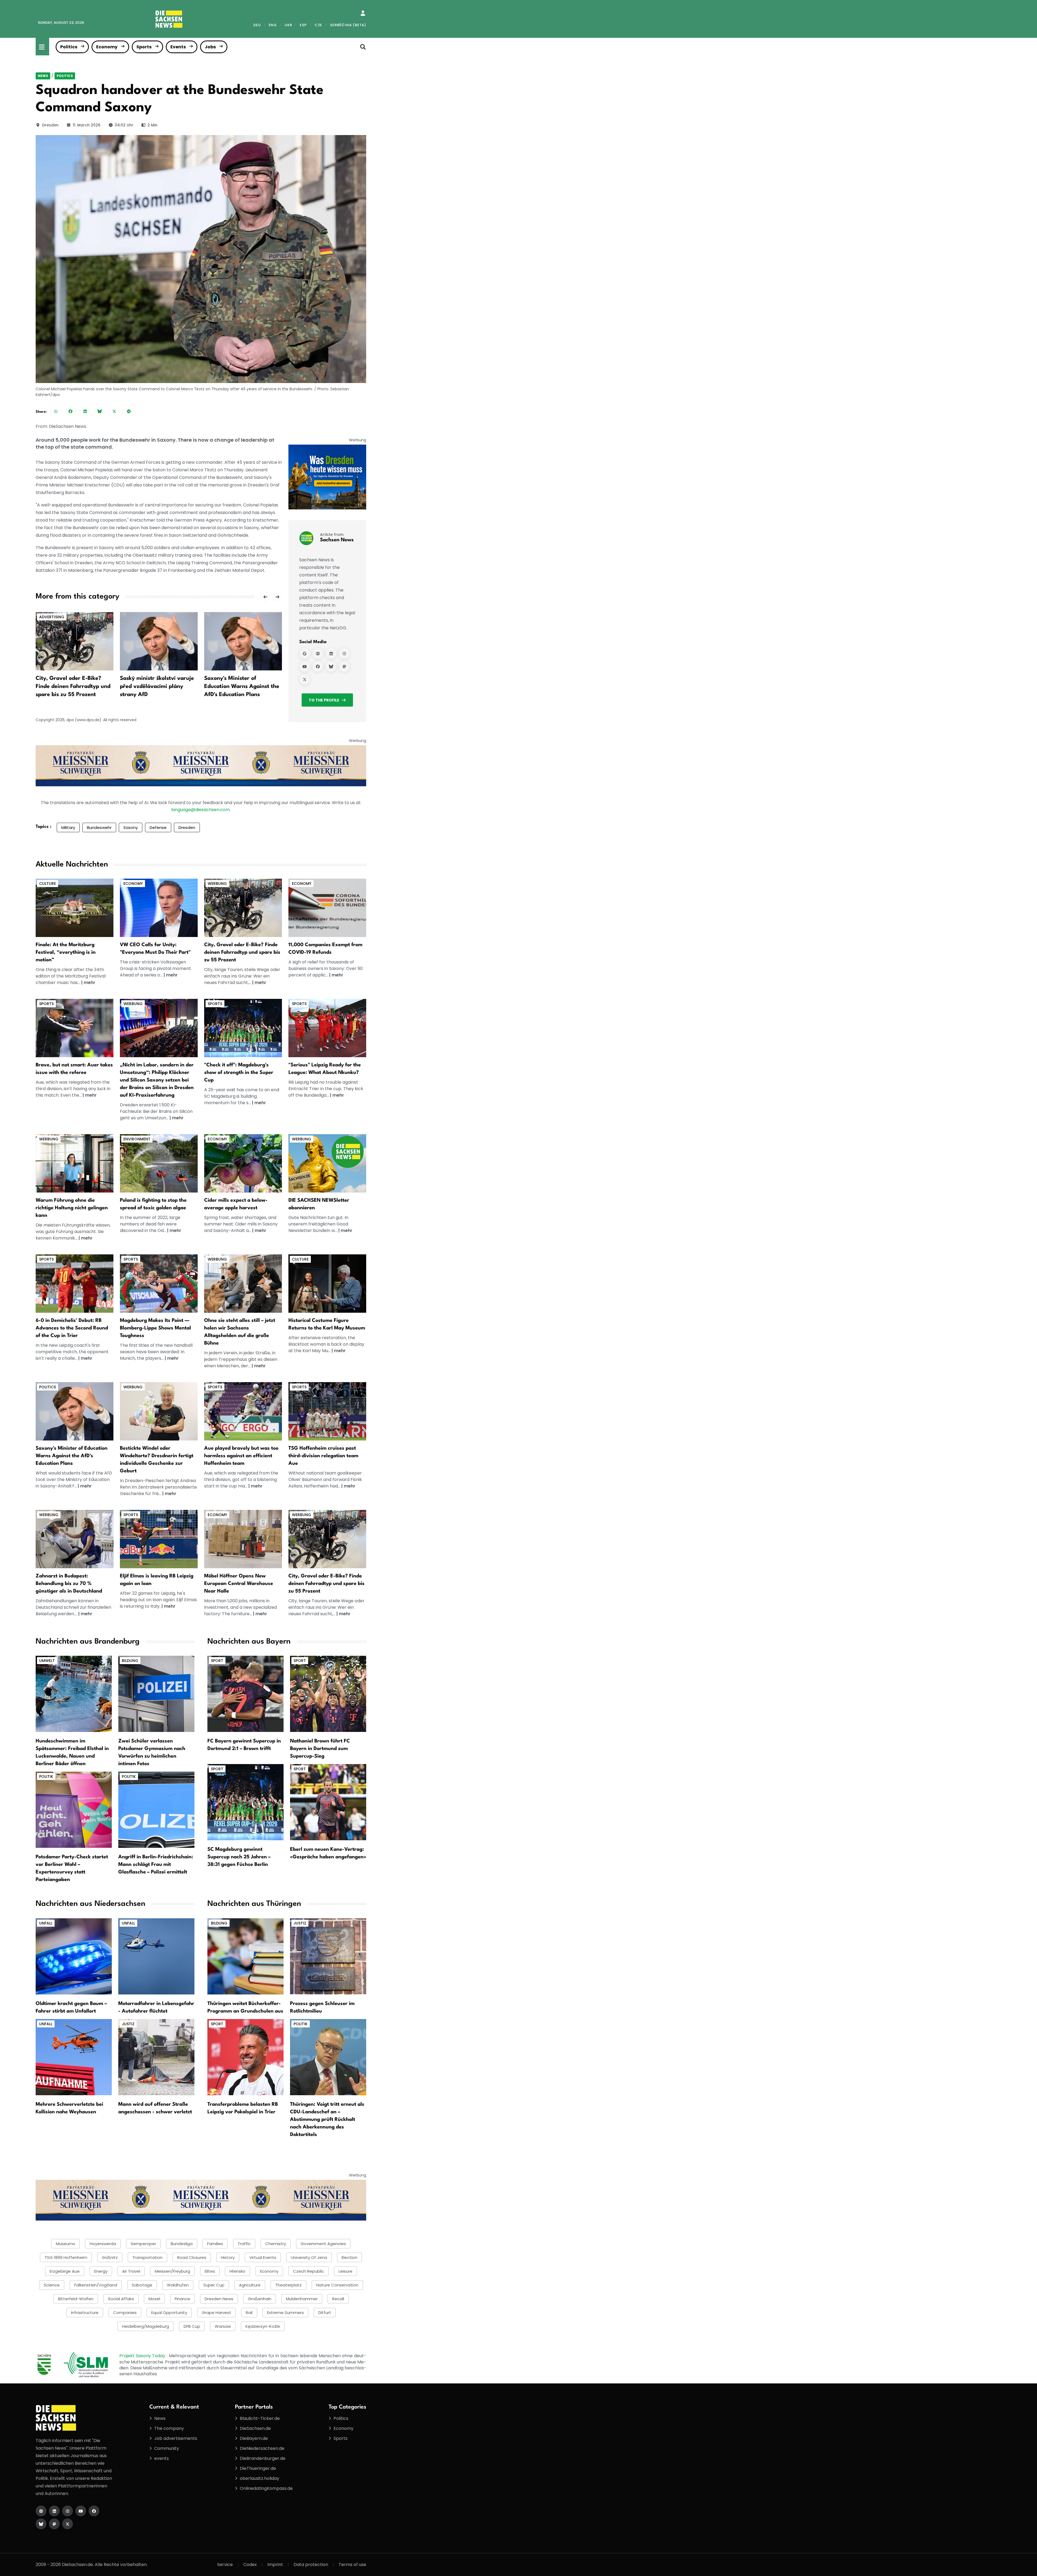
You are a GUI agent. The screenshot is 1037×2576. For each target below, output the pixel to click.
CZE (318, 25)
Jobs (210, 47)
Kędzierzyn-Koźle (263, 2326)
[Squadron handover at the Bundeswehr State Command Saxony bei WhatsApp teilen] (56, 411)
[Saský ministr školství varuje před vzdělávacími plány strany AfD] (159, 641)
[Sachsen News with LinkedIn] (331, 653)
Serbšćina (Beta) (348, 25)
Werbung (217, 884)
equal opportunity (169, 2313)
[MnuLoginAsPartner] (363, 13)
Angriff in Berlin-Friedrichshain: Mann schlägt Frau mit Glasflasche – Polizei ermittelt (156, 1865)
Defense (158, 827)
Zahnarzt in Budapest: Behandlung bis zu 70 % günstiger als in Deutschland (69, 1584)
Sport (217, 1661)
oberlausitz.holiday (260, 2478)
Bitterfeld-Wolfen (76, 2299)
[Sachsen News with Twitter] (305, 679)
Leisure (346, 2271)
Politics (69, 47)
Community (167, 2448)
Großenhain (260, 2299)
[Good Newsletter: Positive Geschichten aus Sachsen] (327, 1163)
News (43, 76)
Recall (338, 2299)
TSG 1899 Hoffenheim (66, 2257)
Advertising (52, 617)
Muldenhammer (302, 2299)
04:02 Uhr (124, 125)
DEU (257, 25)
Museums (65, 2244)
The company (169, 2428)
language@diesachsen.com (201, 810)
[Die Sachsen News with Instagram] (68, 2511)
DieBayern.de (254, 2438)
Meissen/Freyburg (172, 2271)
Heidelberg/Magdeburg (146, 2326)
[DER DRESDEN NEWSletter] (327, 477)
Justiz (128, 2024)
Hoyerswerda (103, 2244)
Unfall (46, 1923)
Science (52, 2285)
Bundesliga (182, 2244)
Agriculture (250, 2285)
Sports (144, 47)
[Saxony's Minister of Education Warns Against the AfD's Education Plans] (243, 641)
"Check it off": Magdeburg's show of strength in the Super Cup (239, 1073)
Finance (182, 2299)
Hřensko (238, 2271)
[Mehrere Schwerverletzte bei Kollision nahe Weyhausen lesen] (74, 2057)
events (161, 2458)
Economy (107, 47)
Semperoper (143, 2244)
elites (210, 2271)
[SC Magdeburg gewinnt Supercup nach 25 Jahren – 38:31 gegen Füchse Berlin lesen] (245, 1802)
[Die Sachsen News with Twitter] (68, 2524)
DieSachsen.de (255, 2428)
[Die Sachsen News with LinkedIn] (54, 2511)
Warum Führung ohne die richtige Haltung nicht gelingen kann (72, 1208)
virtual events (263, 2257)
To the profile (324, 700)
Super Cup (214, 2285)
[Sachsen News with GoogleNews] (305, 653)
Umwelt (47, 1661)
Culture (48, 884)
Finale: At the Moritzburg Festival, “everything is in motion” (66, 952)
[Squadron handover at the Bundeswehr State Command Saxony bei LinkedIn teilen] (85, 411)
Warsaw (223, 2326)
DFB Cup (192, 2326)
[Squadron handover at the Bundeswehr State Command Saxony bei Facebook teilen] (70, 411)
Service (225, 2565)
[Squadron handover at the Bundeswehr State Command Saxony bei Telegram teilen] (129, 411)
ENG (273, 25)
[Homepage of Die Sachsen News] (41, 2511)
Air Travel (131, 2271)
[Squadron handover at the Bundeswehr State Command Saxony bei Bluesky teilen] (100, 411)
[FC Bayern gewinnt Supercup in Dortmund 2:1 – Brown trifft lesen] (245, 1694)
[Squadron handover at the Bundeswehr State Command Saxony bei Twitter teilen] (114, 411)
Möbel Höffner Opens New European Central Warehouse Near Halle (239, 1584)
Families (215, 2244)
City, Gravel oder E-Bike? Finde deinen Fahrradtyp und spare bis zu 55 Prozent (73, 687)
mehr (90, 983)
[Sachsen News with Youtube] (305, 666)
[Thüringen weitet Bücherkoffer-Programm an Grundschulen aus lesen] (245, 1956)
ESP (303, 25)
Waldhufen (178, 2285)
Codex (250, 2565)
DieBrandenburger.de (263, 2458)
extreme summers (285, 2313)
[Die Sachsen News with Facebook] (94, 2511)
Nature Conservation (337, 2285)
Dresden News (219, 2299)
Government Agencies (323, 2244)
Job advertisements (176, 2438)
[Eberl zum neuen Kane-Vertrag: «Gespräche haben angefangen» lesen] (328, 1802)
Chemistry (276, 2244)
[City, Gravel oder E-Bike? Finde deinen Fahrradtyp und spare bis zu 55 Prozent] (75, 641)
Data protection (311, 2565)
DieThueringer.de (258, 2468)
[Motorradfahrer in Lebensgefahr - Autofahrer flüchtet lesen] (156, 1956)
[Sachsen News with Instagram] (344, 653)
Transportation (147, 2257)
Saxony (131, 827)
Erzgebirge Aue (65, 2271)
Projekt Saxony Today (143, 2356)
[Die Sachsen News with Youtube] (81, 2511)
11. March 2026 (87, 125)
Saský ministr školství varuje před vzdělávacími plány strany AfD (157, 687)
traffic (244, 2244)
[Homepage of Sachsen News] (318, 653)
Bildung (130, 1661)
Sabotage (142, 2285)
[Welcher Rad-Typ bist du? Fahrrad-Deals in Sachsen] (243, 908)
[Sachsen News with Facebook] (318, 666)
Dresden (50, 125)
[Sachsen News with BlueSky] (331, 666)
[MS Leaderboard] (201, 766)
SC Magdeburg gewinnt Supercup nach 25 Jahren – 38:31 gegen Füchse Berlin (239, 1857)
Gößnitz (110, 2257)
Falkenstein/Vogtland (96, 2285)
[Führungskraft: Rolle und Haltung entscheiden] (75, 1163)
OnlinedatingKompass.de (266, 2488)
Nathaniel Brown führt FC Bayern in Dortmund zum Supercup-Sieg (320, 1749)
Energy (101, 2271)
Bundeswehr (99, 827)
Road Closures (192, 2257)
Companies (125, 2313)
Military (68, 827)
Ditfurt (325, 2313)
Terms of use (352, 2565)
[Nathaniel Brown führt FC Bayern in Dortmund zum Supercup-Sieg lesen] (328, 1694)
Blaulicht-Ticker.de (260, 2418)
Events (178, 47)
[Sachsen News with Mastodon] (344, 666)
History (228, 2257)
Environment (137, 1139)
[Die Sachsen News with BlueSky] (41, 2524)
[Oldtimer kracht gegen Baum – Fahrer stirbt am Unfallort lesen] (74, 1956)
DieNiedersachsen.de (262, 2448)
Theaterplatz (288, 2285)
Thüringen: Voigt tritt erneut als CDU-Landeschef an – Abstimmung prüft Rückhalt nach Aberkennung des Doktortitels (327, 2120)
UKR (288, 25)
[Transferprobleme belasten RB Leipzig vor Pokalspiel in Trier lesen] (245, 2057)
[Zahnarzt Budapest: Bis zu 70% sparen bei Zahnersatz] (75, 1539)
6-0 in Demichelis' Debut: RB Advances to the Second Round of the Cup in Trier (72, 1328)
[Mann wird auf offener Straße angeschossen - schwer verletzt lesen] (156, 2057)
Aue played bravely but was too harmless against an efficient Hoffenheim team (241, 1456)
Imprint (275, 2565)
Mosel (154, 2299)
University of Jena (309, 2257)
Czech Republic (309, 2271)
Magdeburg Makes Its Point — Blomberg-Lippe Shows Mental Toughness (155, 1328)
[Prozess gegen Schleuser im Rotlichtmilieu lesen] (328, 1956)
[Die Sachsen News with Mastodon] (54, 2524)
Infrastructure (85, 2313)
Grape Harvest (216, 2313)
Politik (46, 1776)
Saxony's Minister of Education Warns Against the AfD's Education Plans (242, 687)
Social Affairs (121, 2299)
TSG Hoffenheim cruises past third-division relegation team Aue (323, 1456)
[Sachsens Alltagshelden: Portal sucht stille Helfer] (243, 1283)
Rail (249, 2313)
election (349, 2257)
